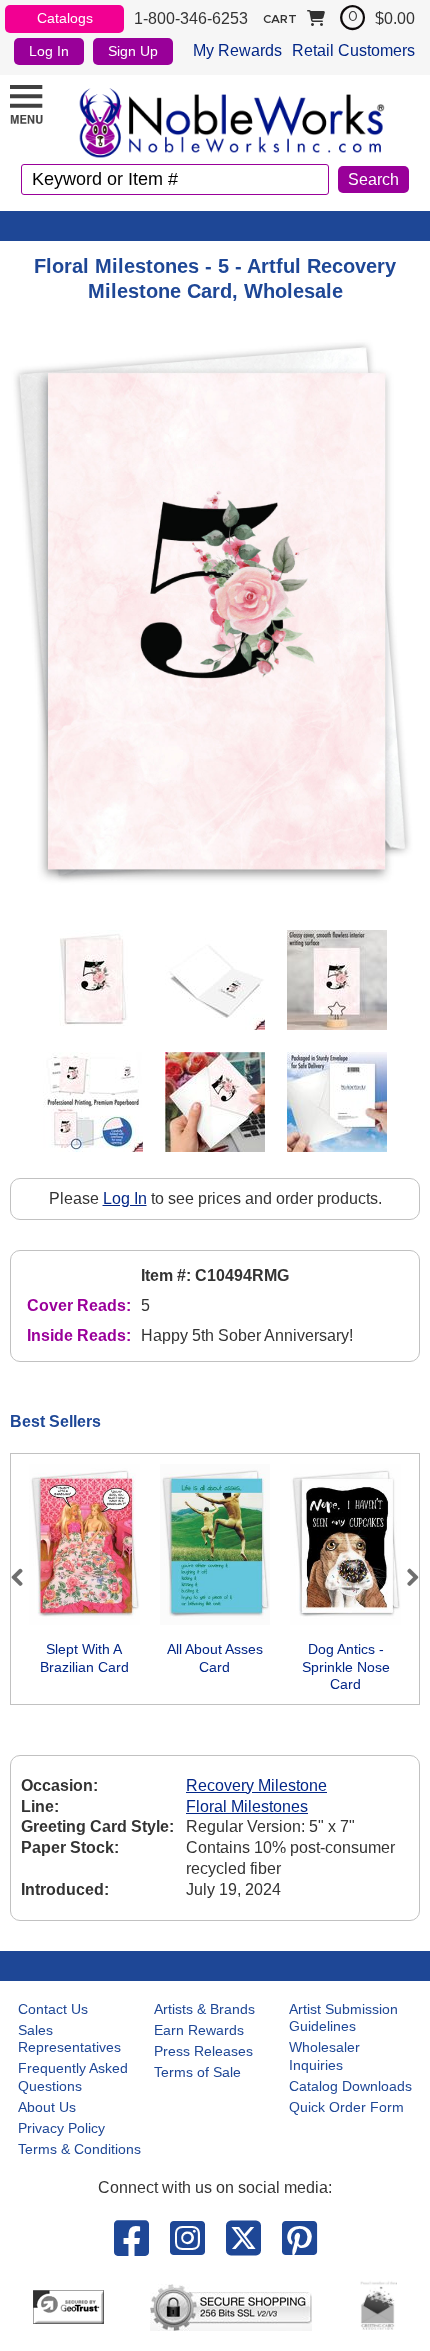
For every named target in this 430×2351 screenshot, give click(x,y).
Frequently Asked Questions (73, 2077)
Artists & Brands (204, 2009)
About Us (47, 2107)
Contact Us (53, 2009)
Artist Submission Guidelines (343, 2018)
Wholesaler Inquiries (324, 2056)
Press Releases (203, 2051)
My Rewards (237, 50)
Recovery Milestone (256, 1785)
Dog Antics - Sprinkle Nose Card (346, 1666)
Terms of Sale (197, 2072)
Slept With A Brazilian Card (84, 1658)
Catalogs (65, 18)
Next (404, 1577)
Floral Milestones (247, 1806)
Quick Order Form (346, 2107)
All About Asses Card (215, 1658)
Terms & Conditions (79, 2149)
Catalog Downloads (350, 2086)
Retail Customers (353, 50)
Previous (26, 1577)
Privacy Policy (61, 2128)
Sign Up (133, 51)
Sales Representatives (69, 2039)
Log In (49, 51)
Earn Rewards (199, 2030)
